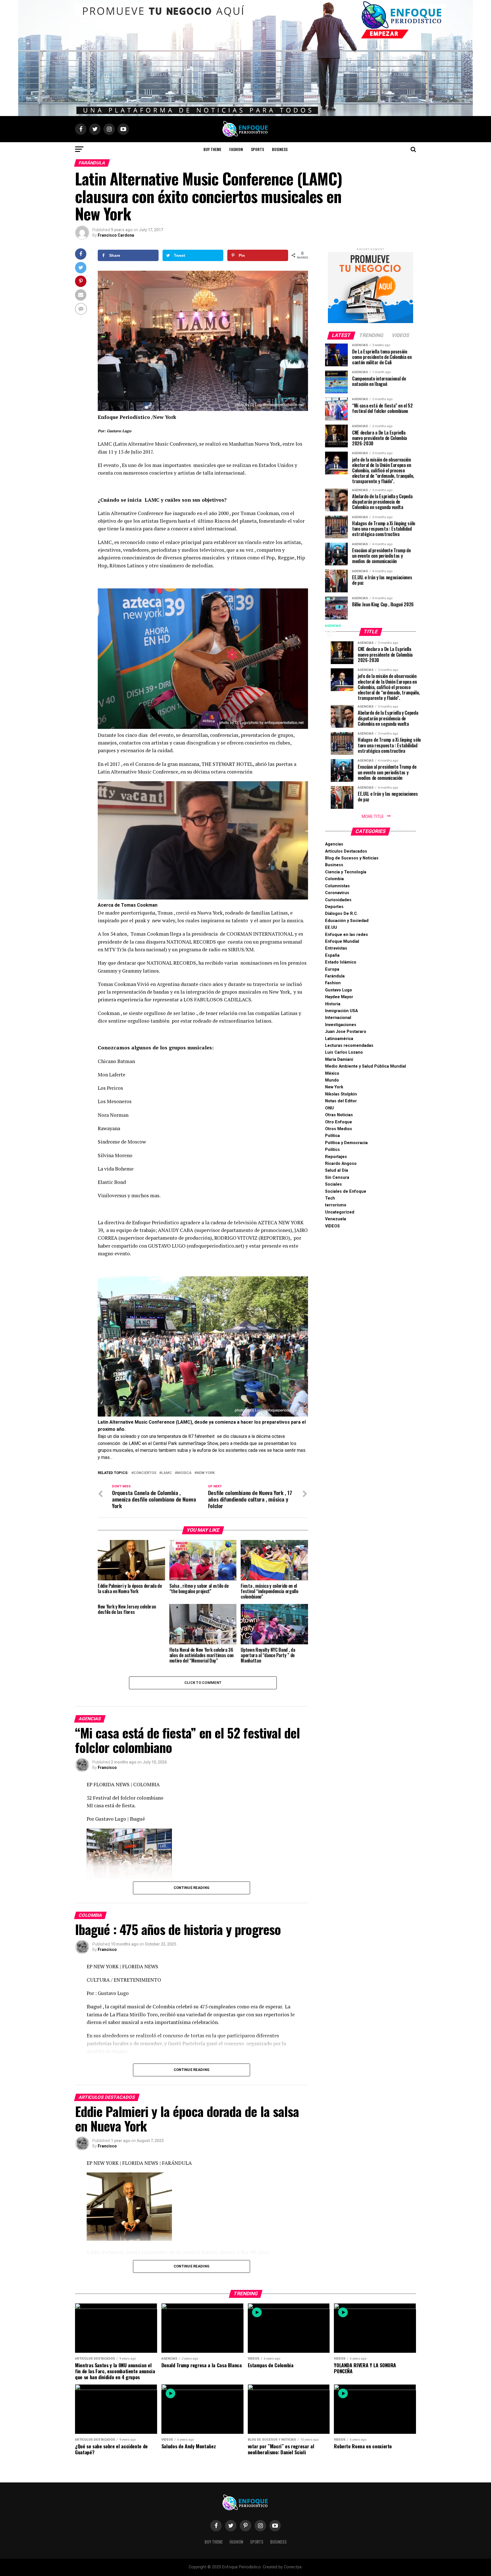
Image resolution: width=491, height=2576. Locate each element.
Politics (332, 1150)
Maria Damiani (339, 1059)
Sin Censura (337, 1178)
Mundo (332, 1080)
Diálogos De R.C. (342, 914)
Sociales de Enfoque (346, 1191)
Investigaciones (341, 1025)
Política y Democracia (346, 1143)
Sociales (333, 1184)
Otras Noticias (339, 1115)
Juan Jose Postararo (346, 1032)
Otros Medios (339, 1129)
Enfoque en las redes (347, 935)
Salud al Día (337, 1170)
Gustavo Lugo (339, 990)
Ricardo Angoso (341, 1164)
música (184, 1473)
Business (280, 149)
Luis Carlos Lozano (344, 1052)
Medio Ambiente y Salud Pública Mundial (366, 1066)
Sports (257, 149)
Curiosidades (338, 900)
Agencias (334, 844)
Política (332, 1136)
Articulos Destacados (346, 851)
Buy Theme (212, 149)
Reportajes (336, 1157)
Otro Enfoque (339, 1122)
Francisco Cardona (116, 235)
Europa (332, 969)
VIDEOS (332, 1226)
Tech (330, 1198)
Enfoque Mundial (342, 941)
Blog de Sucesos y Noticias (352, 858)
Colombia (334, 879)
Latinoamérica (339, 1039)
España (332, 955)
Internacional (338, 1018)
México (332, 1073)
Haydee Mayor (339, 997)
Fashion (236, 149)
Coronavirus (337, 893)
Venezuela (336, 1219)
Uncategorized (340, 1212)
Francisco (107, 1767)
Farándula (335, 976)
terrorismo (336, 1205)
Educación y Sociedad (347, 921)
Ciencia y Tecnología (346, 872)
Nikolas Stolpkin (341, 1094)
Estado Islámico (341, 962)
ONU (329, 1108)
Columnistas (337, 886)
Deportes (334, 907)
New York (206, 1473)
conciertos (145, 1473)
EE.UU (331, 928)
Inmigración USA (341, 1011)
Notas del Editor (341, 1101)
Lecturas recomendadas (349, 1046)
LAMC (167, 1473)
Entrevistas (336, 948)
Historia (333, 1004)
